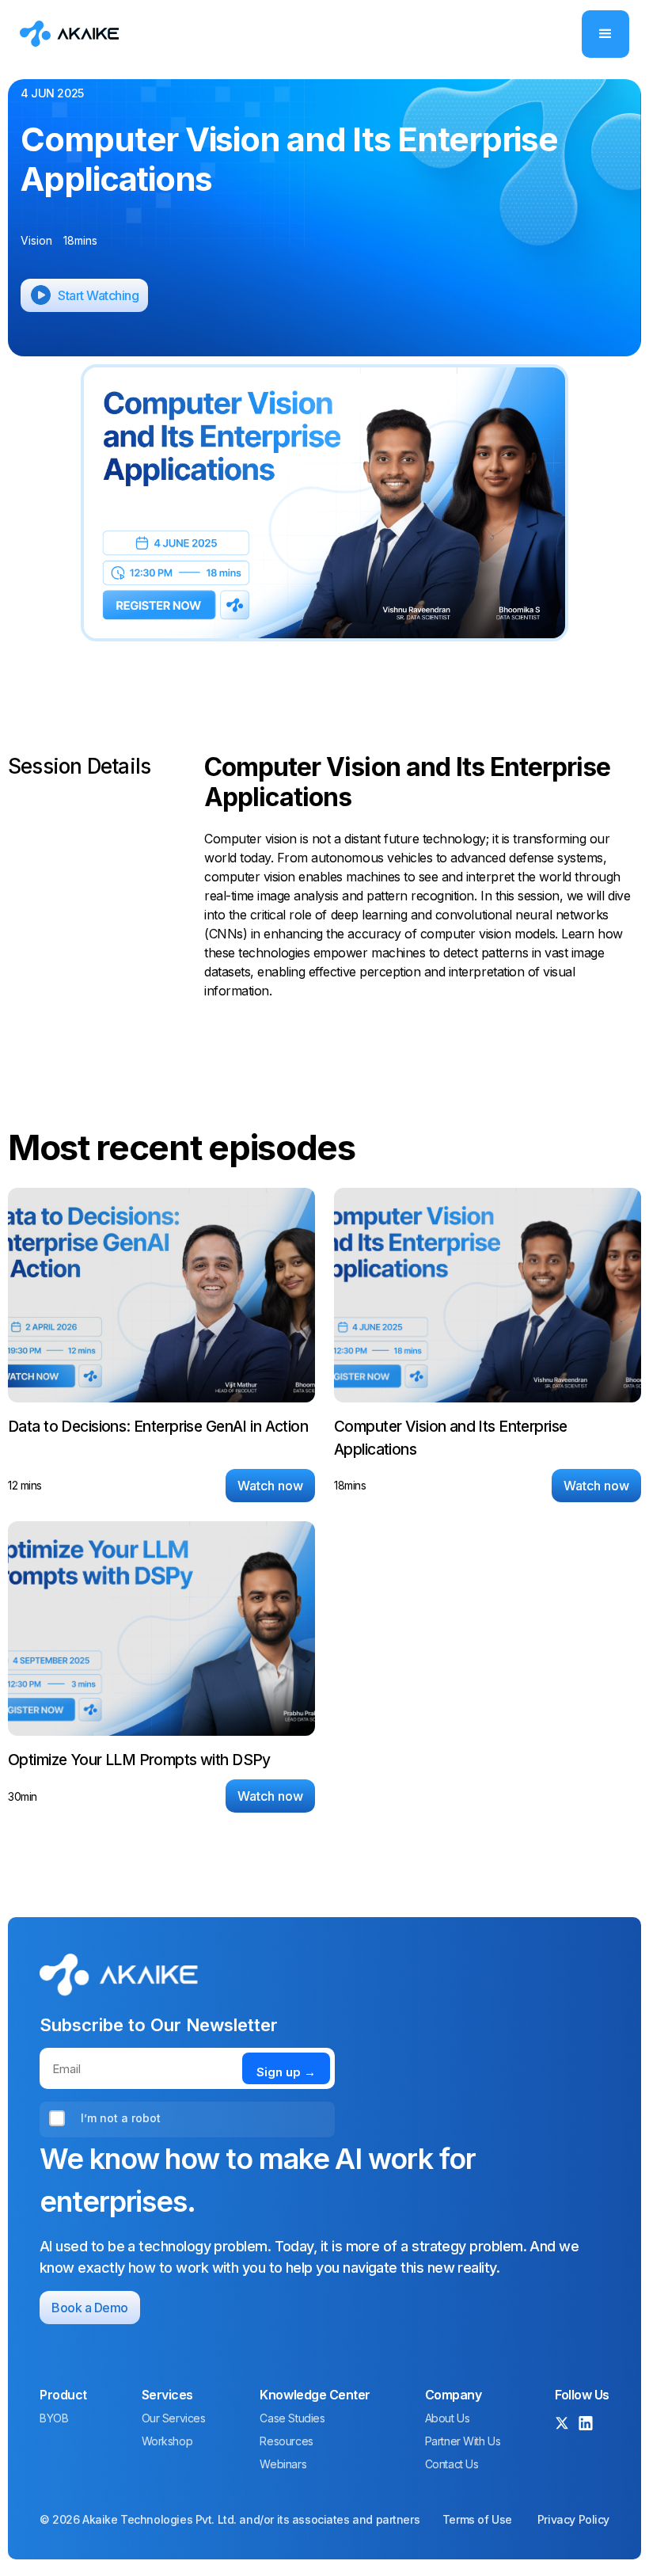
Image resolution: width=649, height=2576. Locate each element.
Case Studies (292, 2418)
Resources (286, 2441)
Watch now (270, 1486)
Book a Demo (90, 2308)
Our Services (174, 2418)
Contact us (452, 2464)
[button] (605, 34)
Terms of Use (477, 2519)
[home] (69, 33)
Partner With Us (463, 2441)
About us (448, 2418)
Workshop (167, 2441)
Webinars (283, 2464)
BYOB (54, 2418)
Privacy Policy (573, 2519)
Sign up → (286, 2072)
